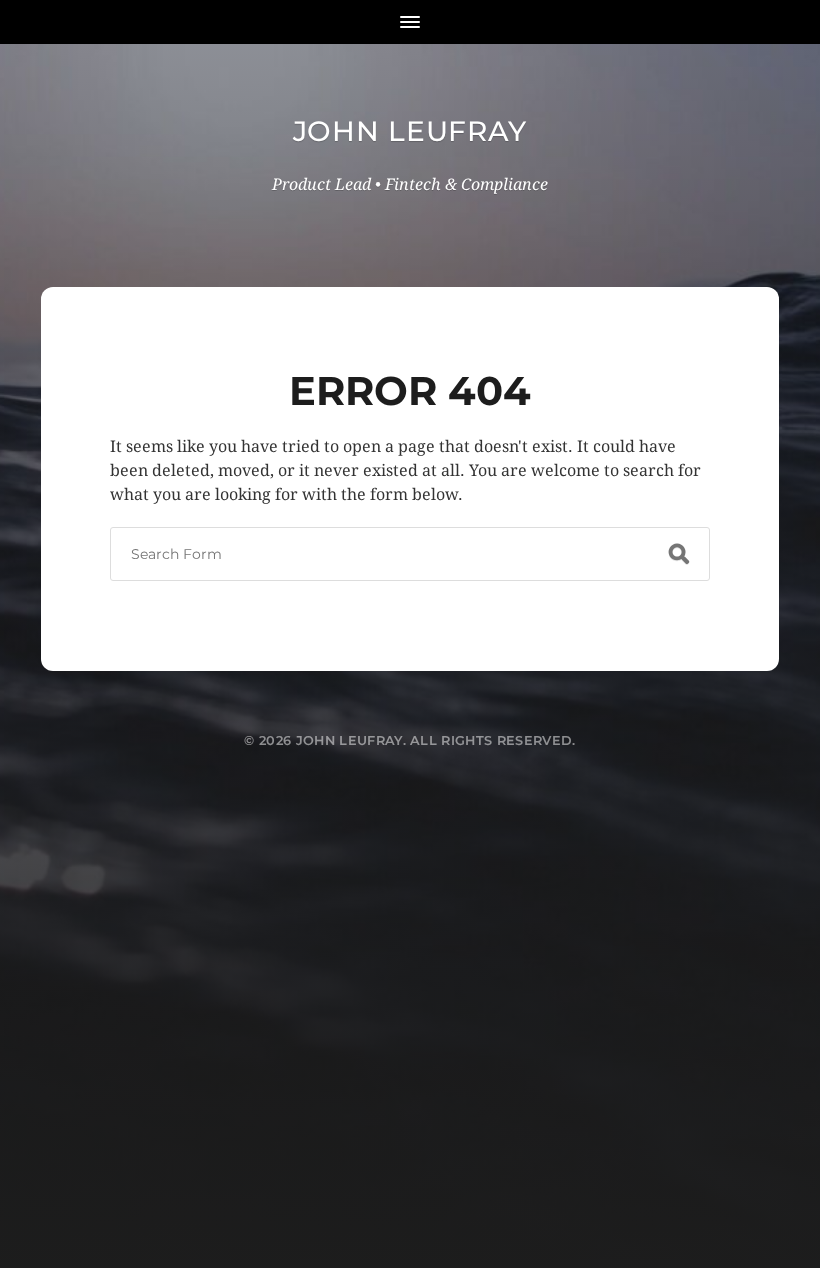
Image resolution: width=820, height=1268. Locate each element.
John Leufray (410, 131)
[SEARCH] (679, 554)
